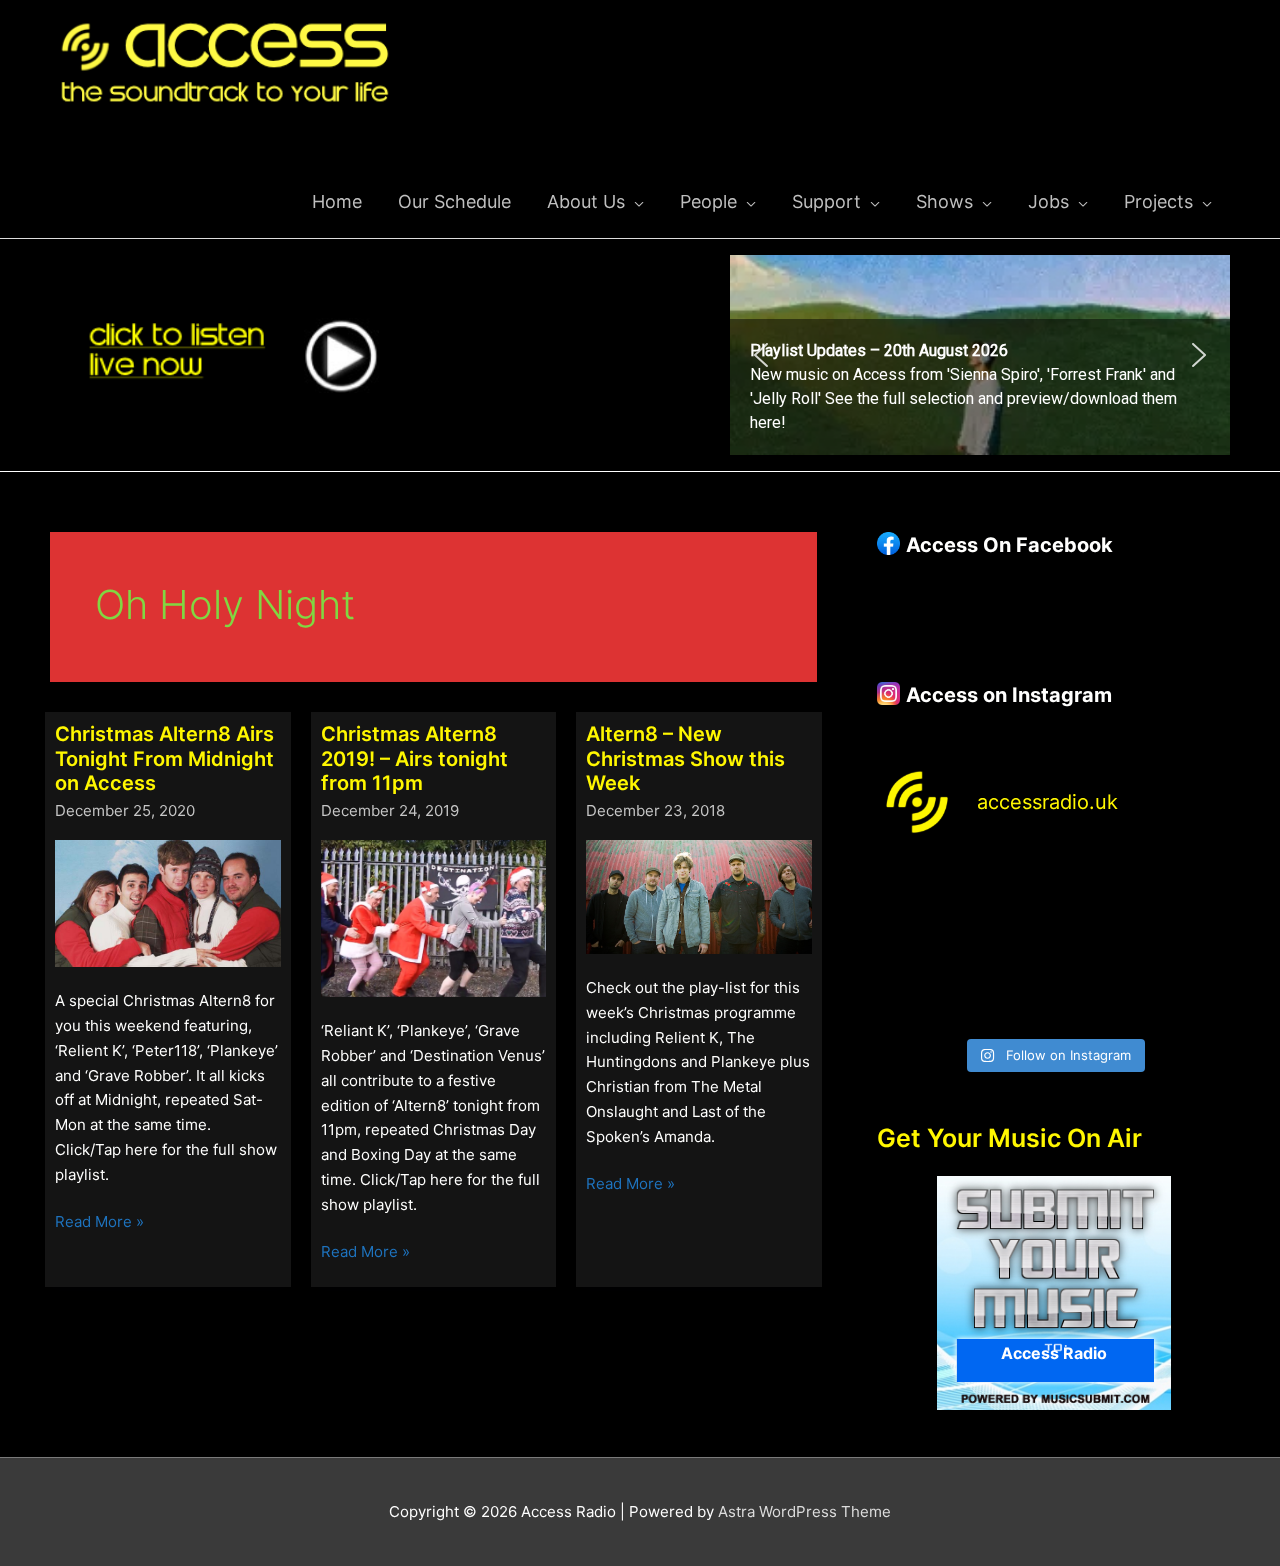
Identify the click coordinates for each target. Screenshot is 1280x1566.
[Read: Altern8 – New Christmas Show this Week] (699, 895)
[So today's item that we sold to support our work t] (1099, 943)
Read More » (99, 1223)
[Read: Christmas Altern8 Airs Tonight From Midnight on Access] (168, 901)
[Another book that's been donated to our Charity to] (1008, 943)
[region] (980, 355)
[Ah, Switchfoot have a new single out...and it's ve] (917, 943)
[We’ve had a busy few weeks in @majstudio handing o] (917, 888)
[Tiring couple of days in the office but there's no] (1008, 998)
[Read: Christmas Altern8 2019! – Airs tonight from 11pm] (434, 916)
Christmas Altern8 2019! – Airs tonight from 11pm (414, 758)
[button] (980, 355)
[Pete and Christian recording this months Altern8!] (1099, 888)
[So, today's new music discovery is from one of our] (1189, 888)
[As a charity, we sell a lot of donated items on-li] (917, 998)
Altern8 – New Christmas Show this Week (685, 758)
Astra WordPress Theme (804, 1511)
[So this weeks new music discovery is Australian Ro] (1189, 943)
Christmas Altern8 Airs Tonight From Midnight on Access (164, 758)
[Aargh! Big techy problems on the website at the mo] (1008, 888)
